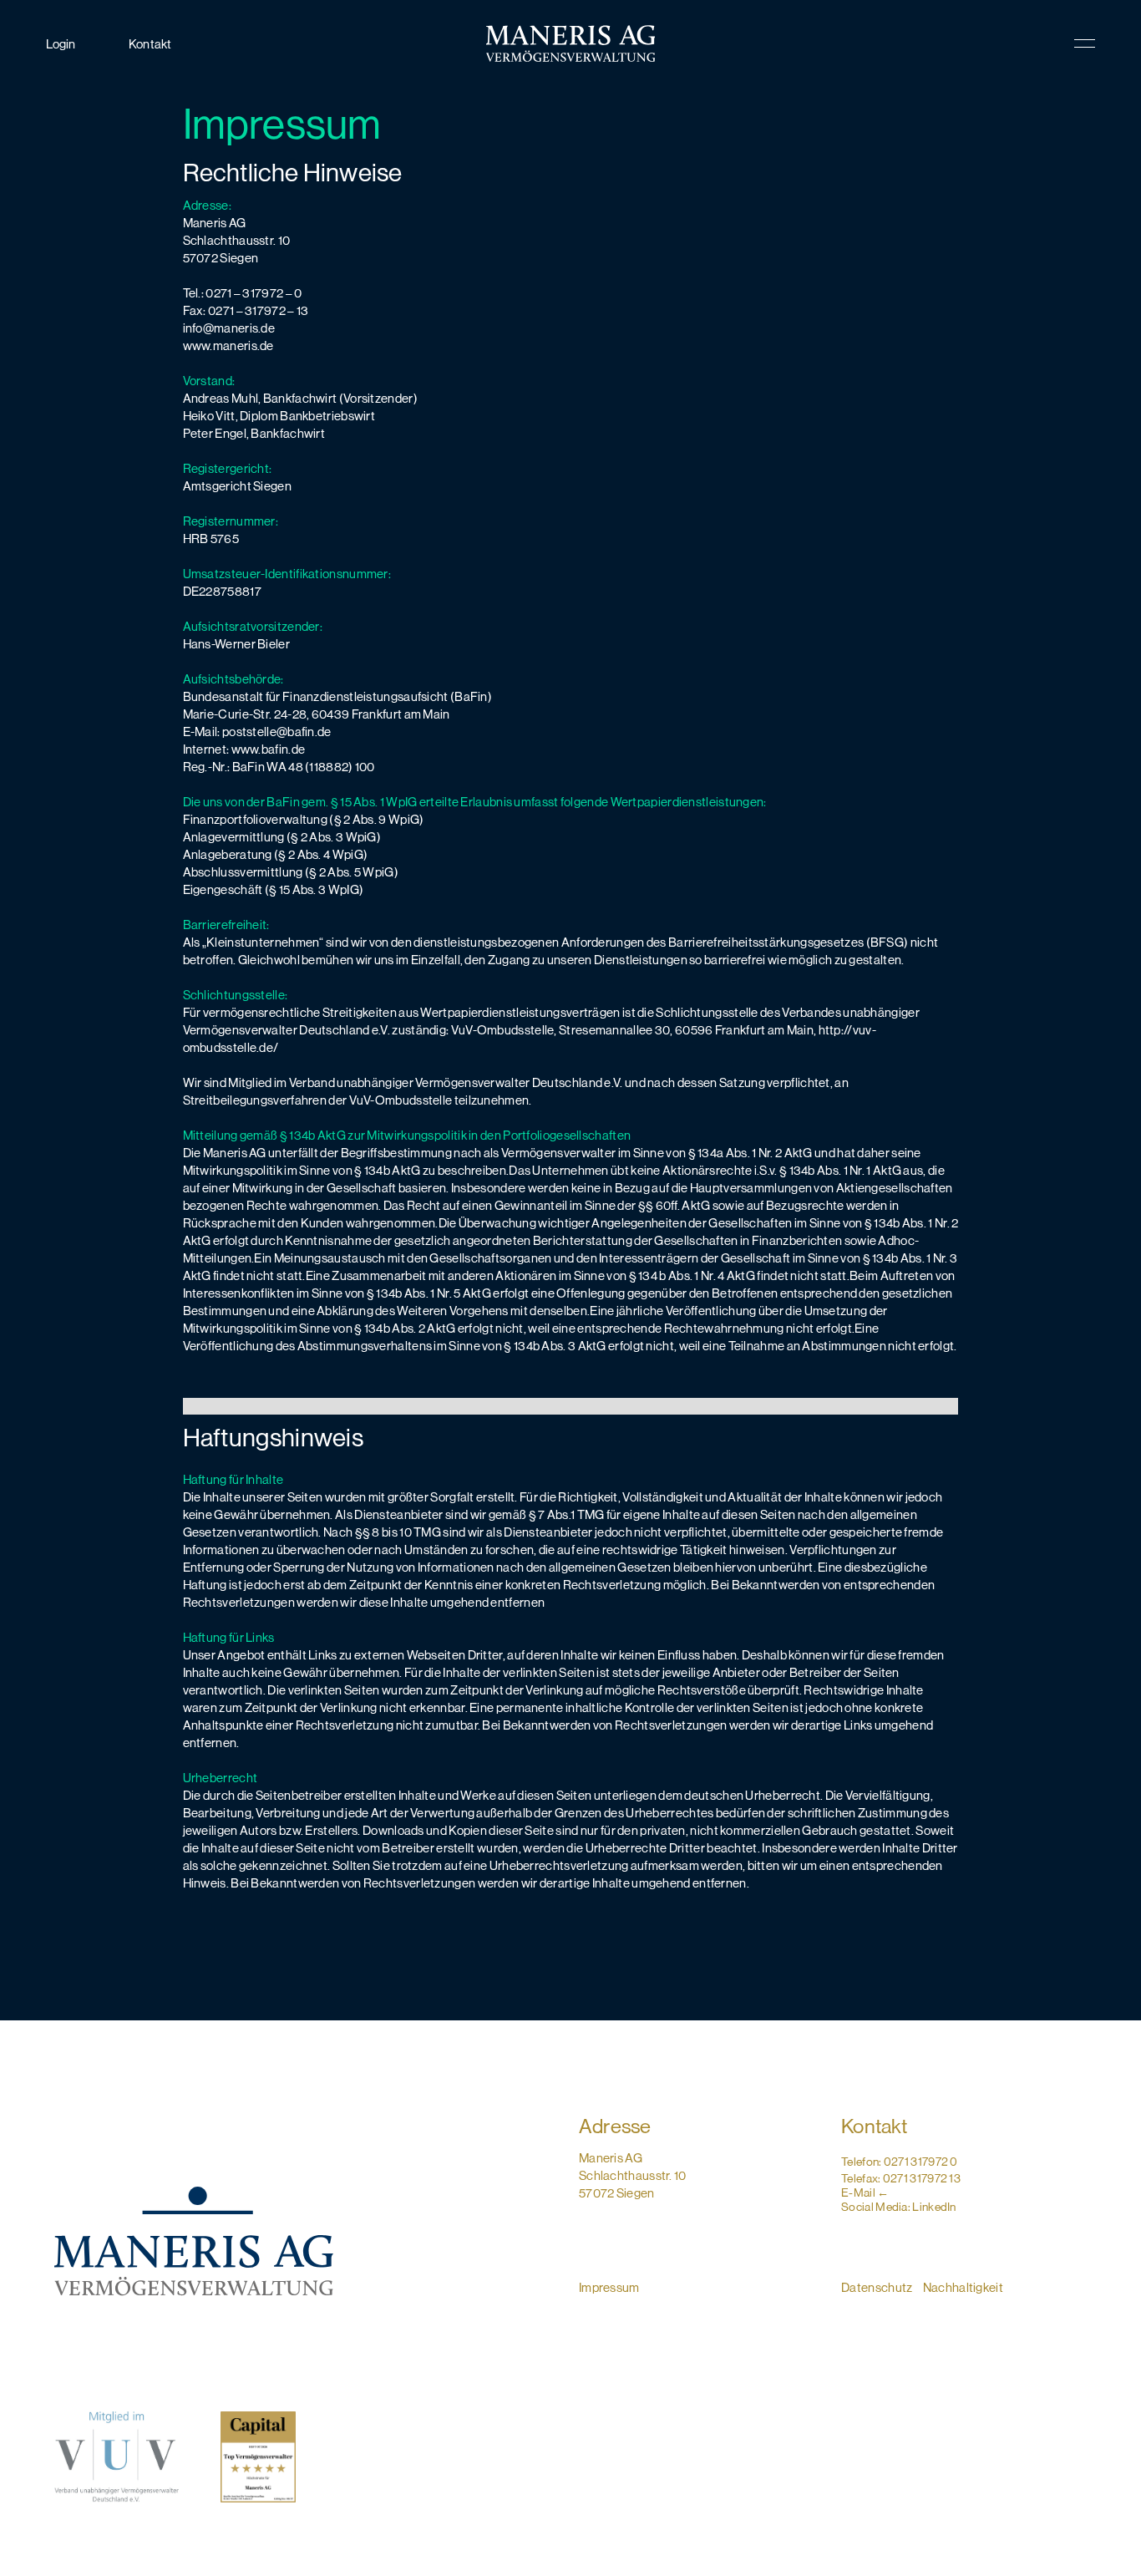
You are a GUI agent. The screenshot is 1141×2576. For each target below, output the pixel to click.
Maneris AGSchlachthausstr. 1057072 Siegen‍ (633, 2175)
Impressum (609, 2287)
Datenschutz (878, 2287)
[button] (1033, 43)
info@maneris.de (229, 328)
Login (61, 44)
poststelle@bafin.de (276, 732)
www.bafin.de (269, 749)
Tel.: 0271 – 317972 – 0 (243, 293)
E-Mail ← (865, 2192)
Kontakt (150, 44)
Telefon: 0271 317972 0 (900, 2162)
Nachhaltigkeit (963, 2287)
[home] (570, 43)
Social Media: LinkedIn (899, 2207)
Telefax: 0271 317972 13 (901, 2178)
